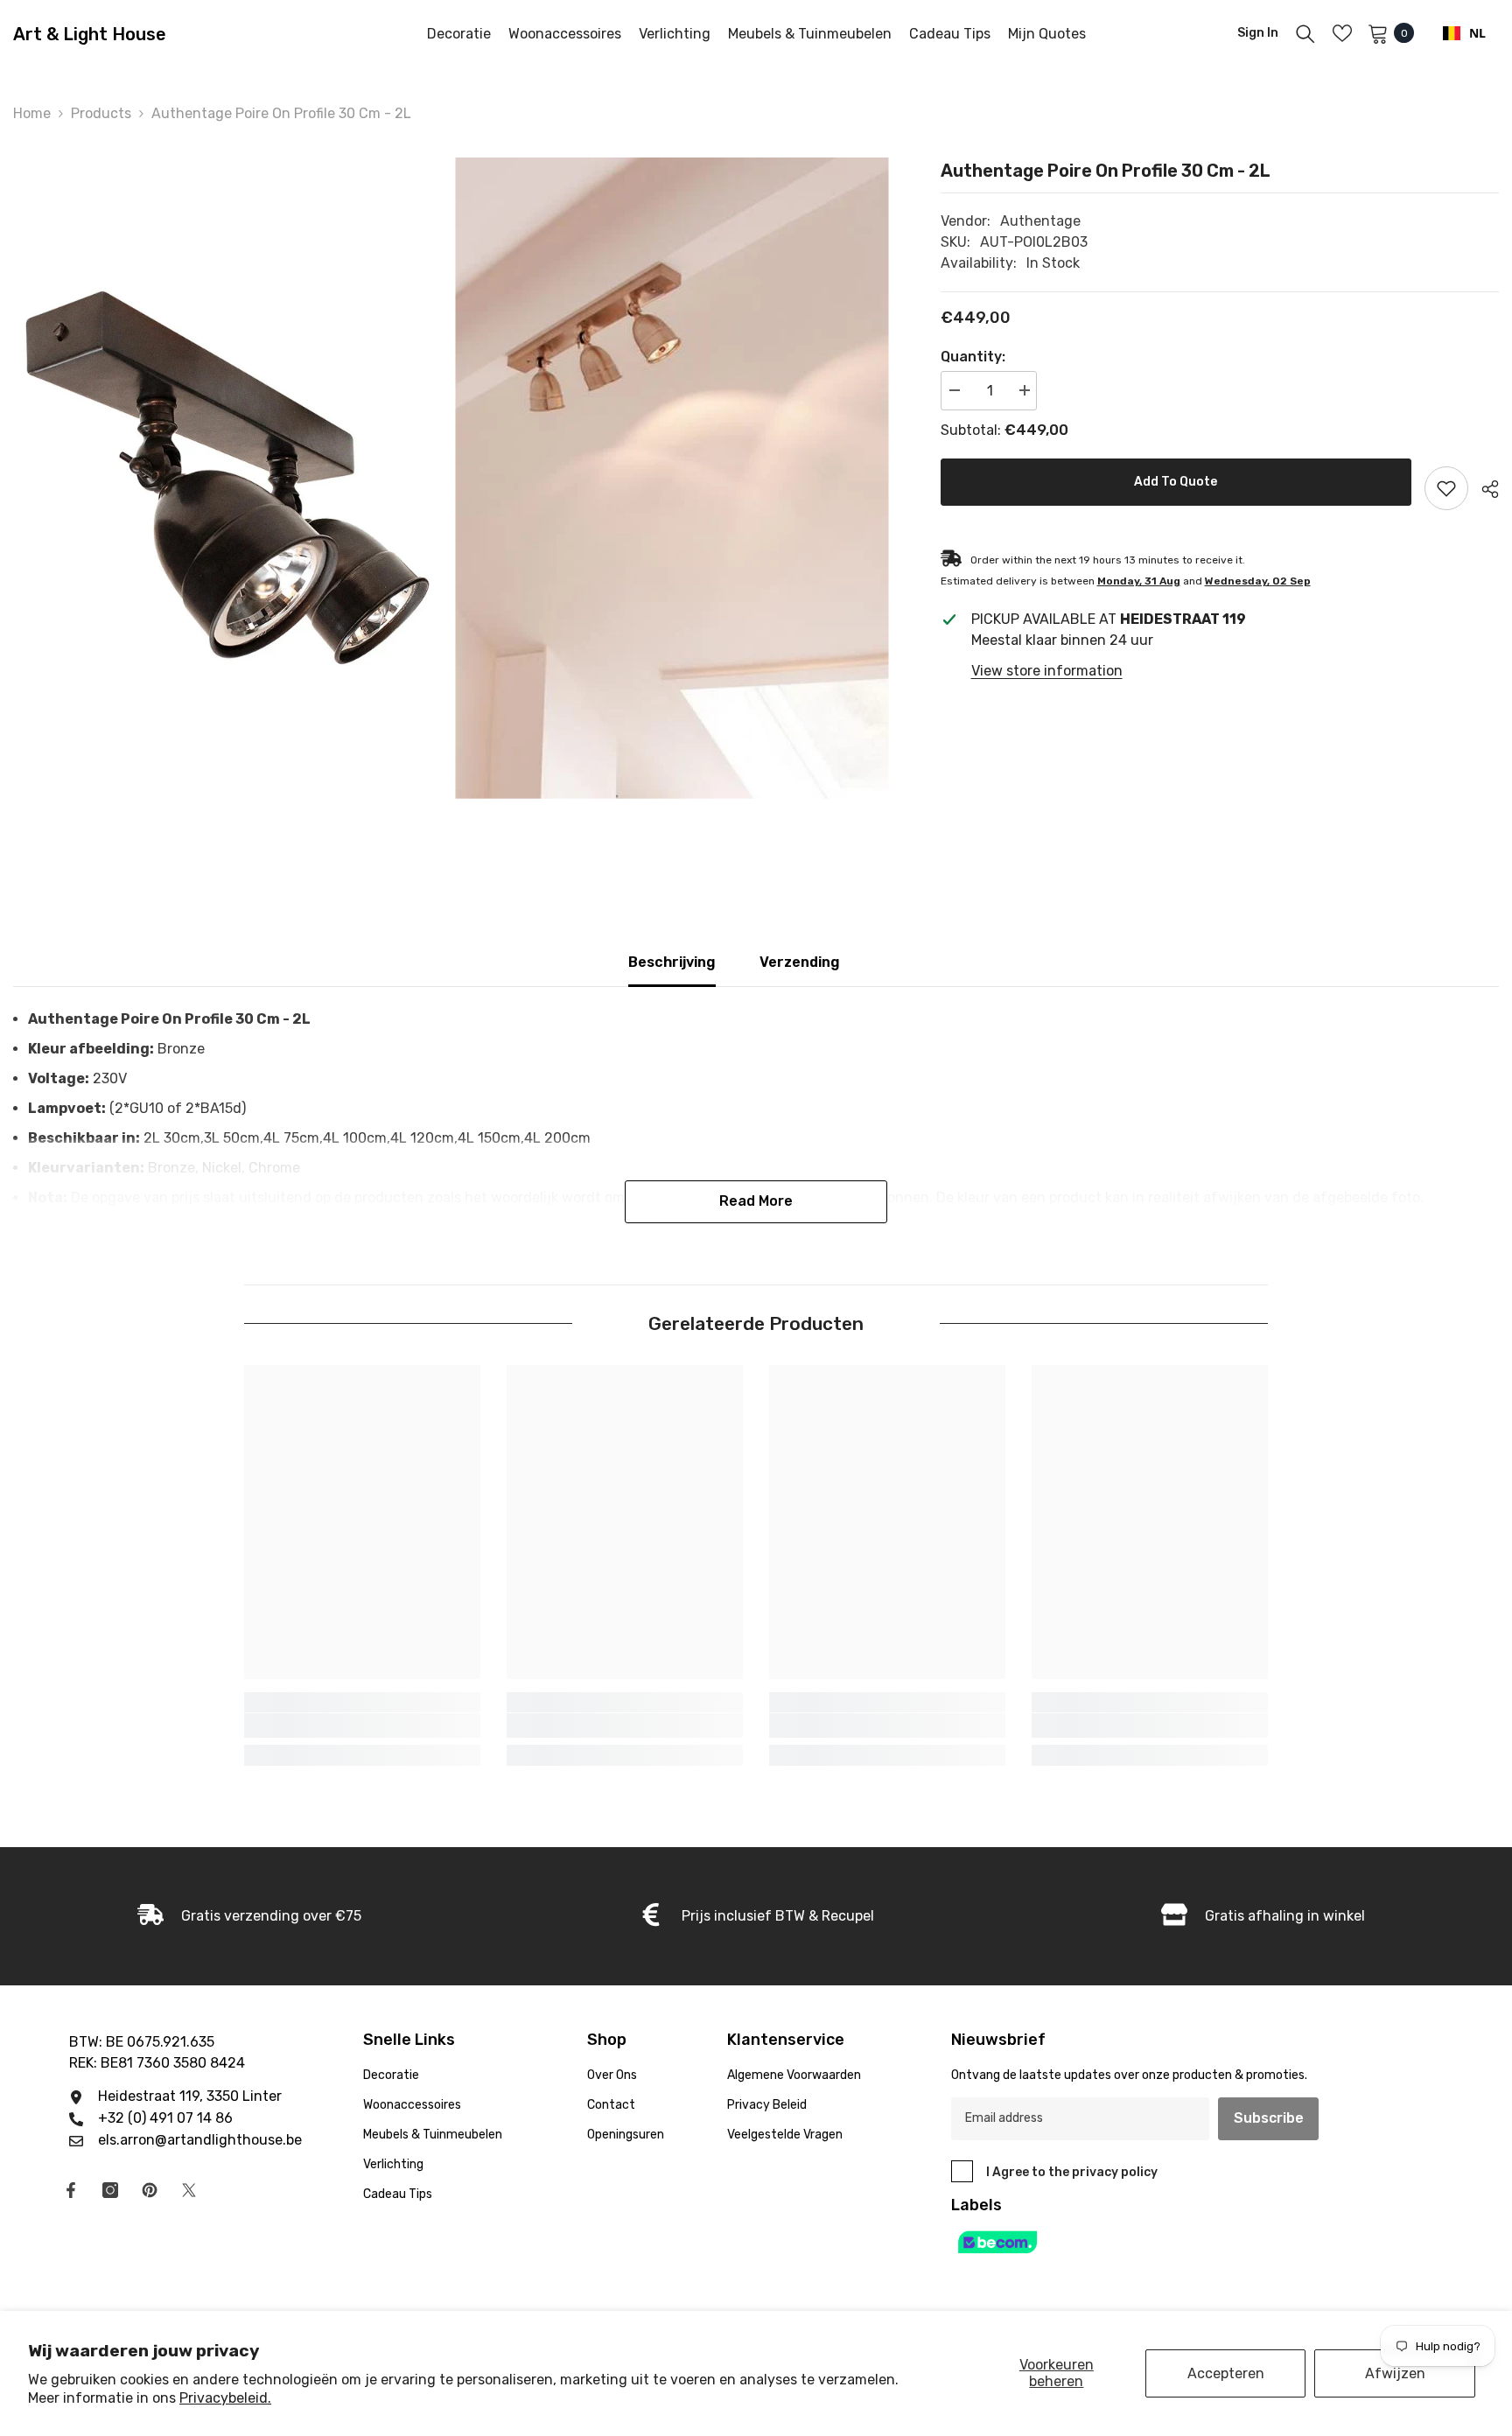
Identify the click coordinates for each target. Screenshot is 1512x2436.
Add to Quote (1176, 482)
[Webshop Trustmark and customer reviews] (1155, 2242)
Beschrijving (672, 962)
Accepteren (1226, 2373)
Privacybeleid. (225, 2398)
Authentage (1040, 221)
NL (1477, 33)
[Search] (1305, 33)
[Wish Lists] (1342, 33)
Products (101, 113)
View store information (1047, 671)
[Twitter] (189, 2190)
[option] (230, 478)
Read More (756, 1201)
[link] (362, 1725)
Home (32, 113)
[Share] (1484, 489)
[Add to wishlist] (1446, 488)
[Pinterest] (150, 2190)
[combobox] (1464, 33)
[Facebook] (71, 2190)
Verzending (800, 962)
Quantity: (973, 357)
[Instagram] (110, 2190)
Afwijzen (1395, 2373)
